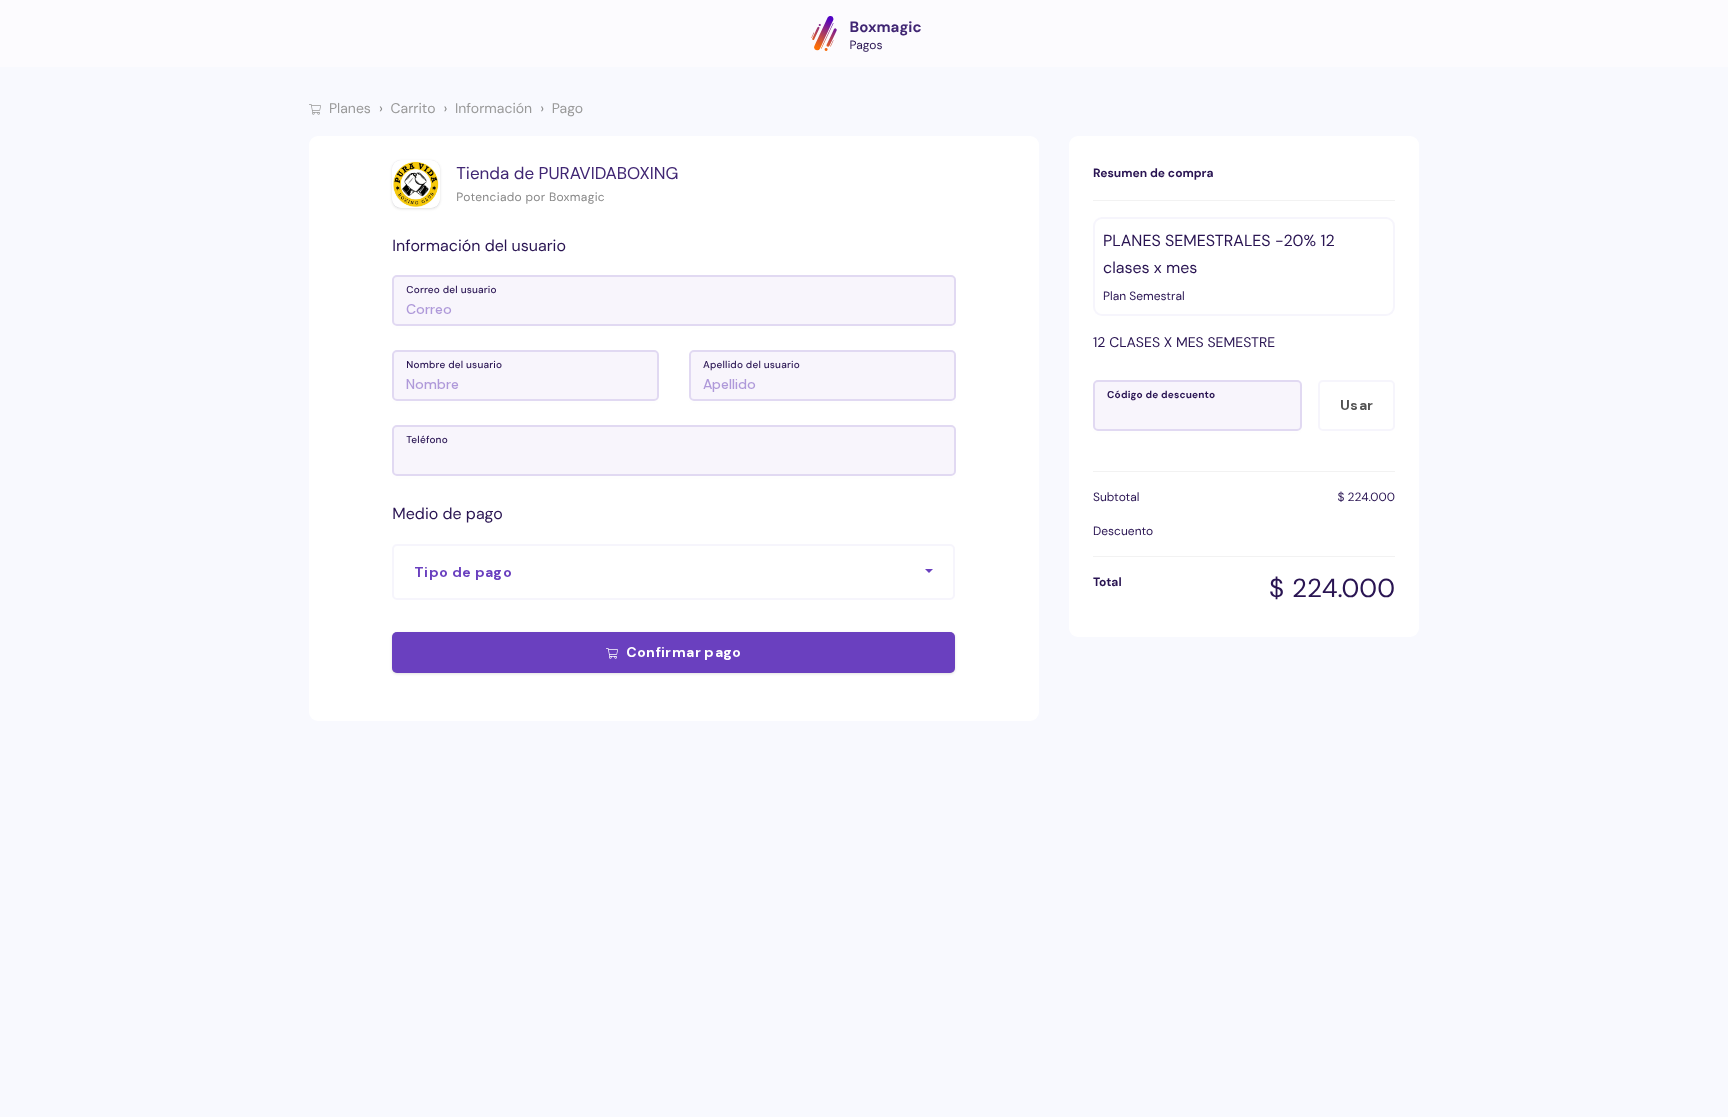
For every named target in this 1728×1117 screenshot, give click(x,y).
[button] (673, 572)
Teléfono (427, 440)
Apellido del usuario (751, 365)
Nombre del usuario (454, 365)
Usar (1356, 405)
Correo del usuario (451, 290)
